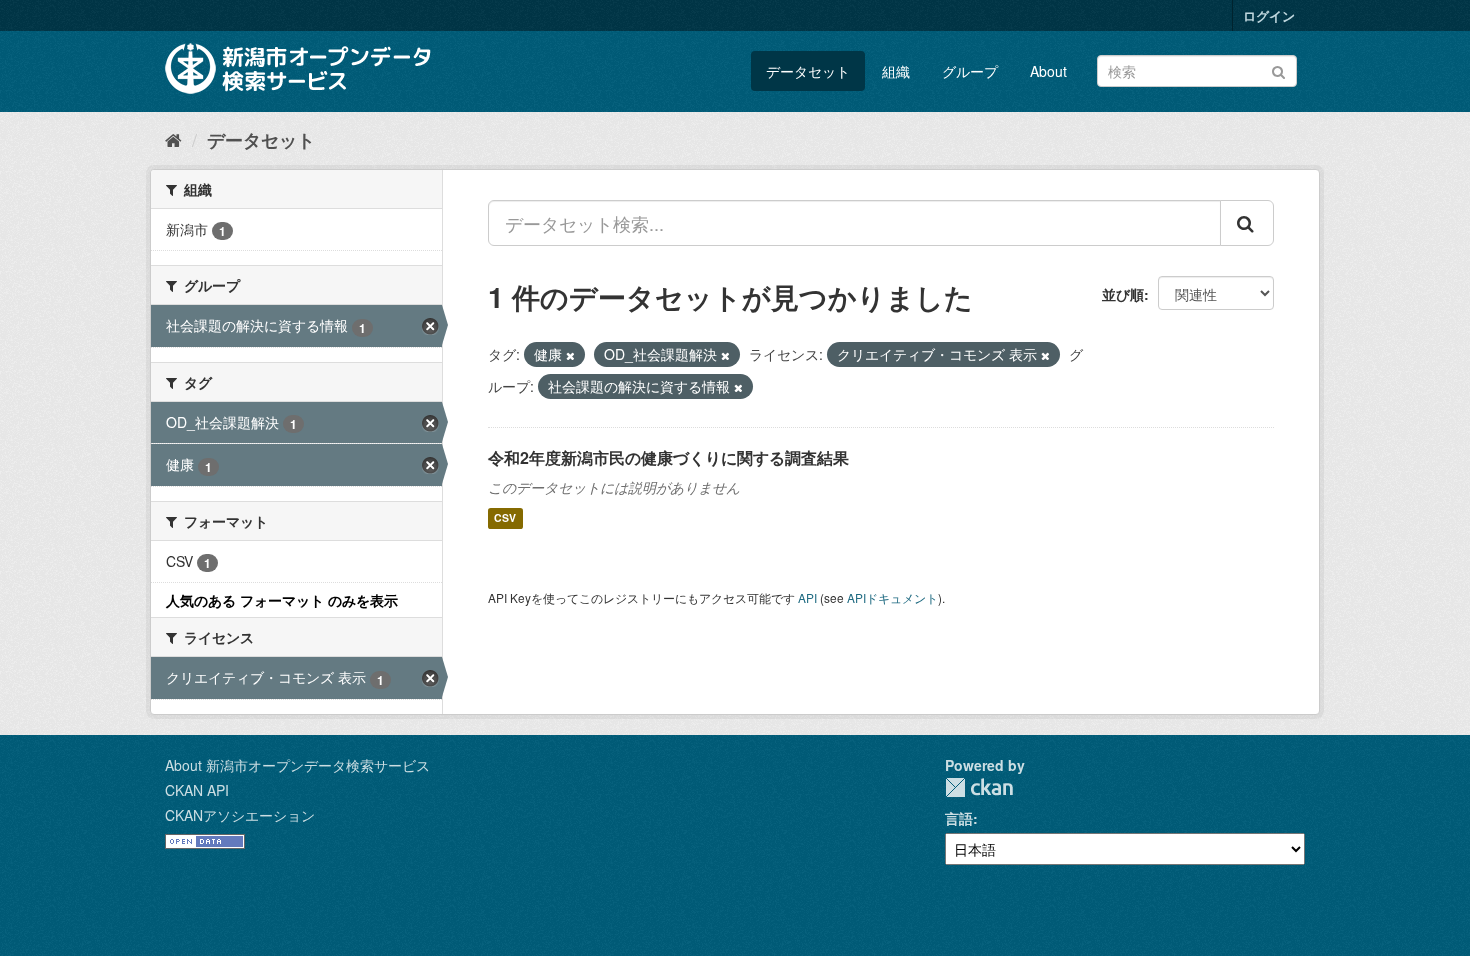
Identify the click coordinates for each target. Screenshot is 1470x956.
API (807, 597)
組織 (896, 71)
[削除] (570, 355)
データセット (808, 71)
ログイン (1269, 15)
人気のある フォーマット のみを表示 (282, 600)
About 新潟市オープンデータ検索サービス (297, 765)
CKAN (979, 787)
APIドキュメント (892, 597)
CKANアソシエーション (240, 815)
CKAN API (197, 790)
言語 (959, 818)
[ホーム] (173, 139)
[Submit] (1278, 69)
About (1048, 71)
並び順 (1123, 294)
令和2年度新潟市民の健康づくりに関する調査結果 (668, 457)
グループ (970, 71)
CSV (505, 518)
